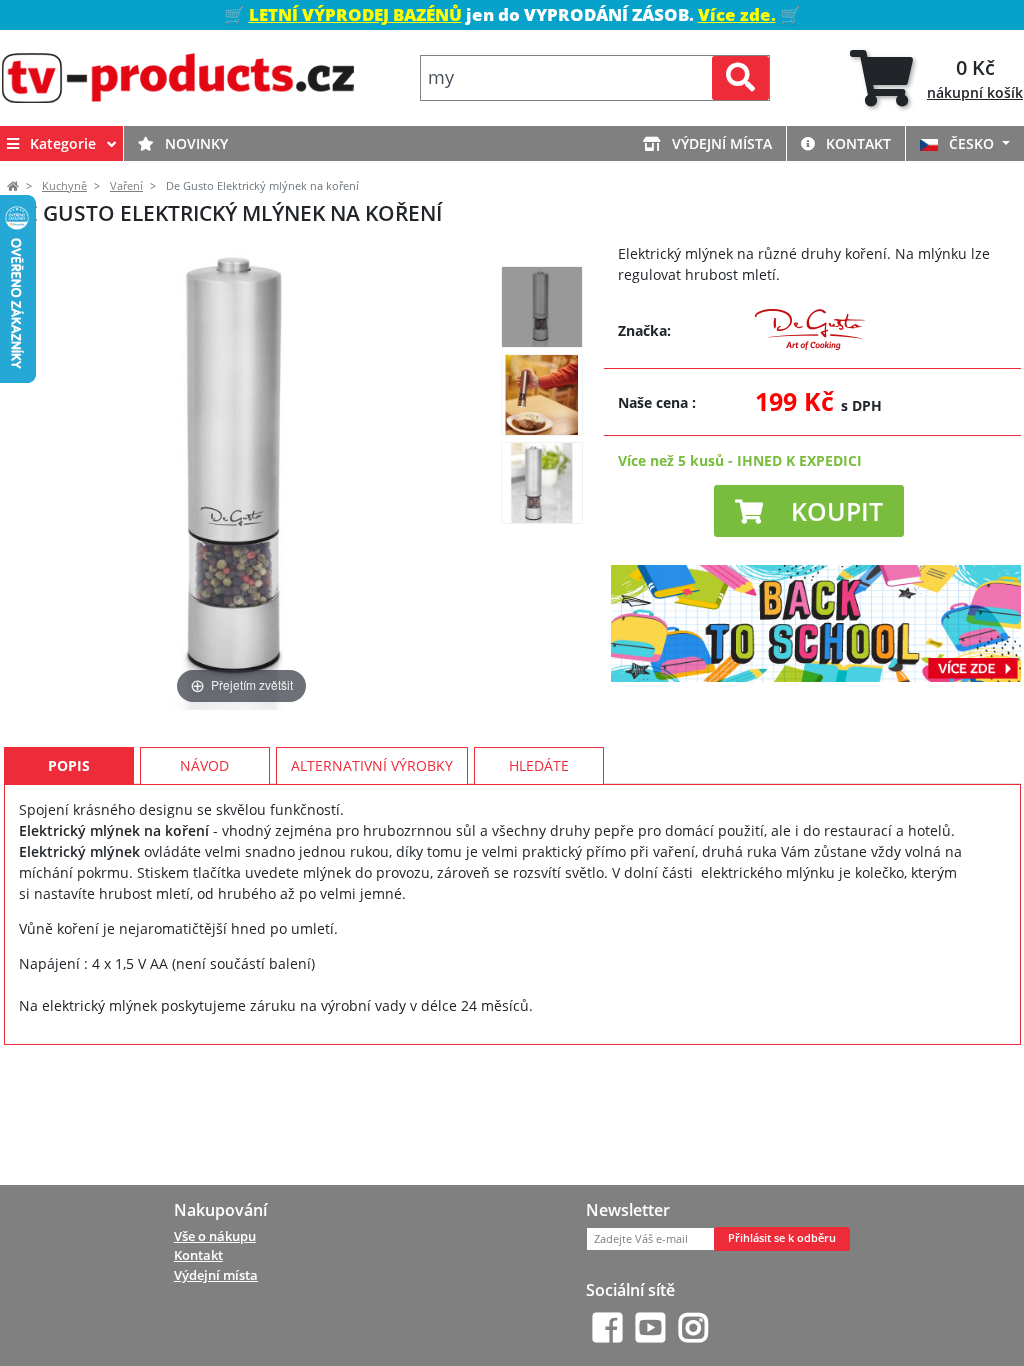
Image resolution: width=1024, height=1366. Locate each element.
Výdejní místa (720, 143)
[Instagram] (693, 1327)
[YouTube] (650, 1327)
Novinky (194, 143)
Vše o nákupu (215, 1236)
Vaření (126, 186)
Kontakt (856, 143)
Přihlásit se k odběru (782, 1238)
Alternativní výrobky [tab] (372, 765)
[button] (809, 511)
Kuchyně (64, 186)
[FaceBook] (607, 1327)
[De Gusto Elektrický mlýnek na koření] (542, 307)
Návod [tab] (204, 765)
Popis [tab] (69, 765)
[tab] (936, 78)
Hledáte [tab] (539, 765)
